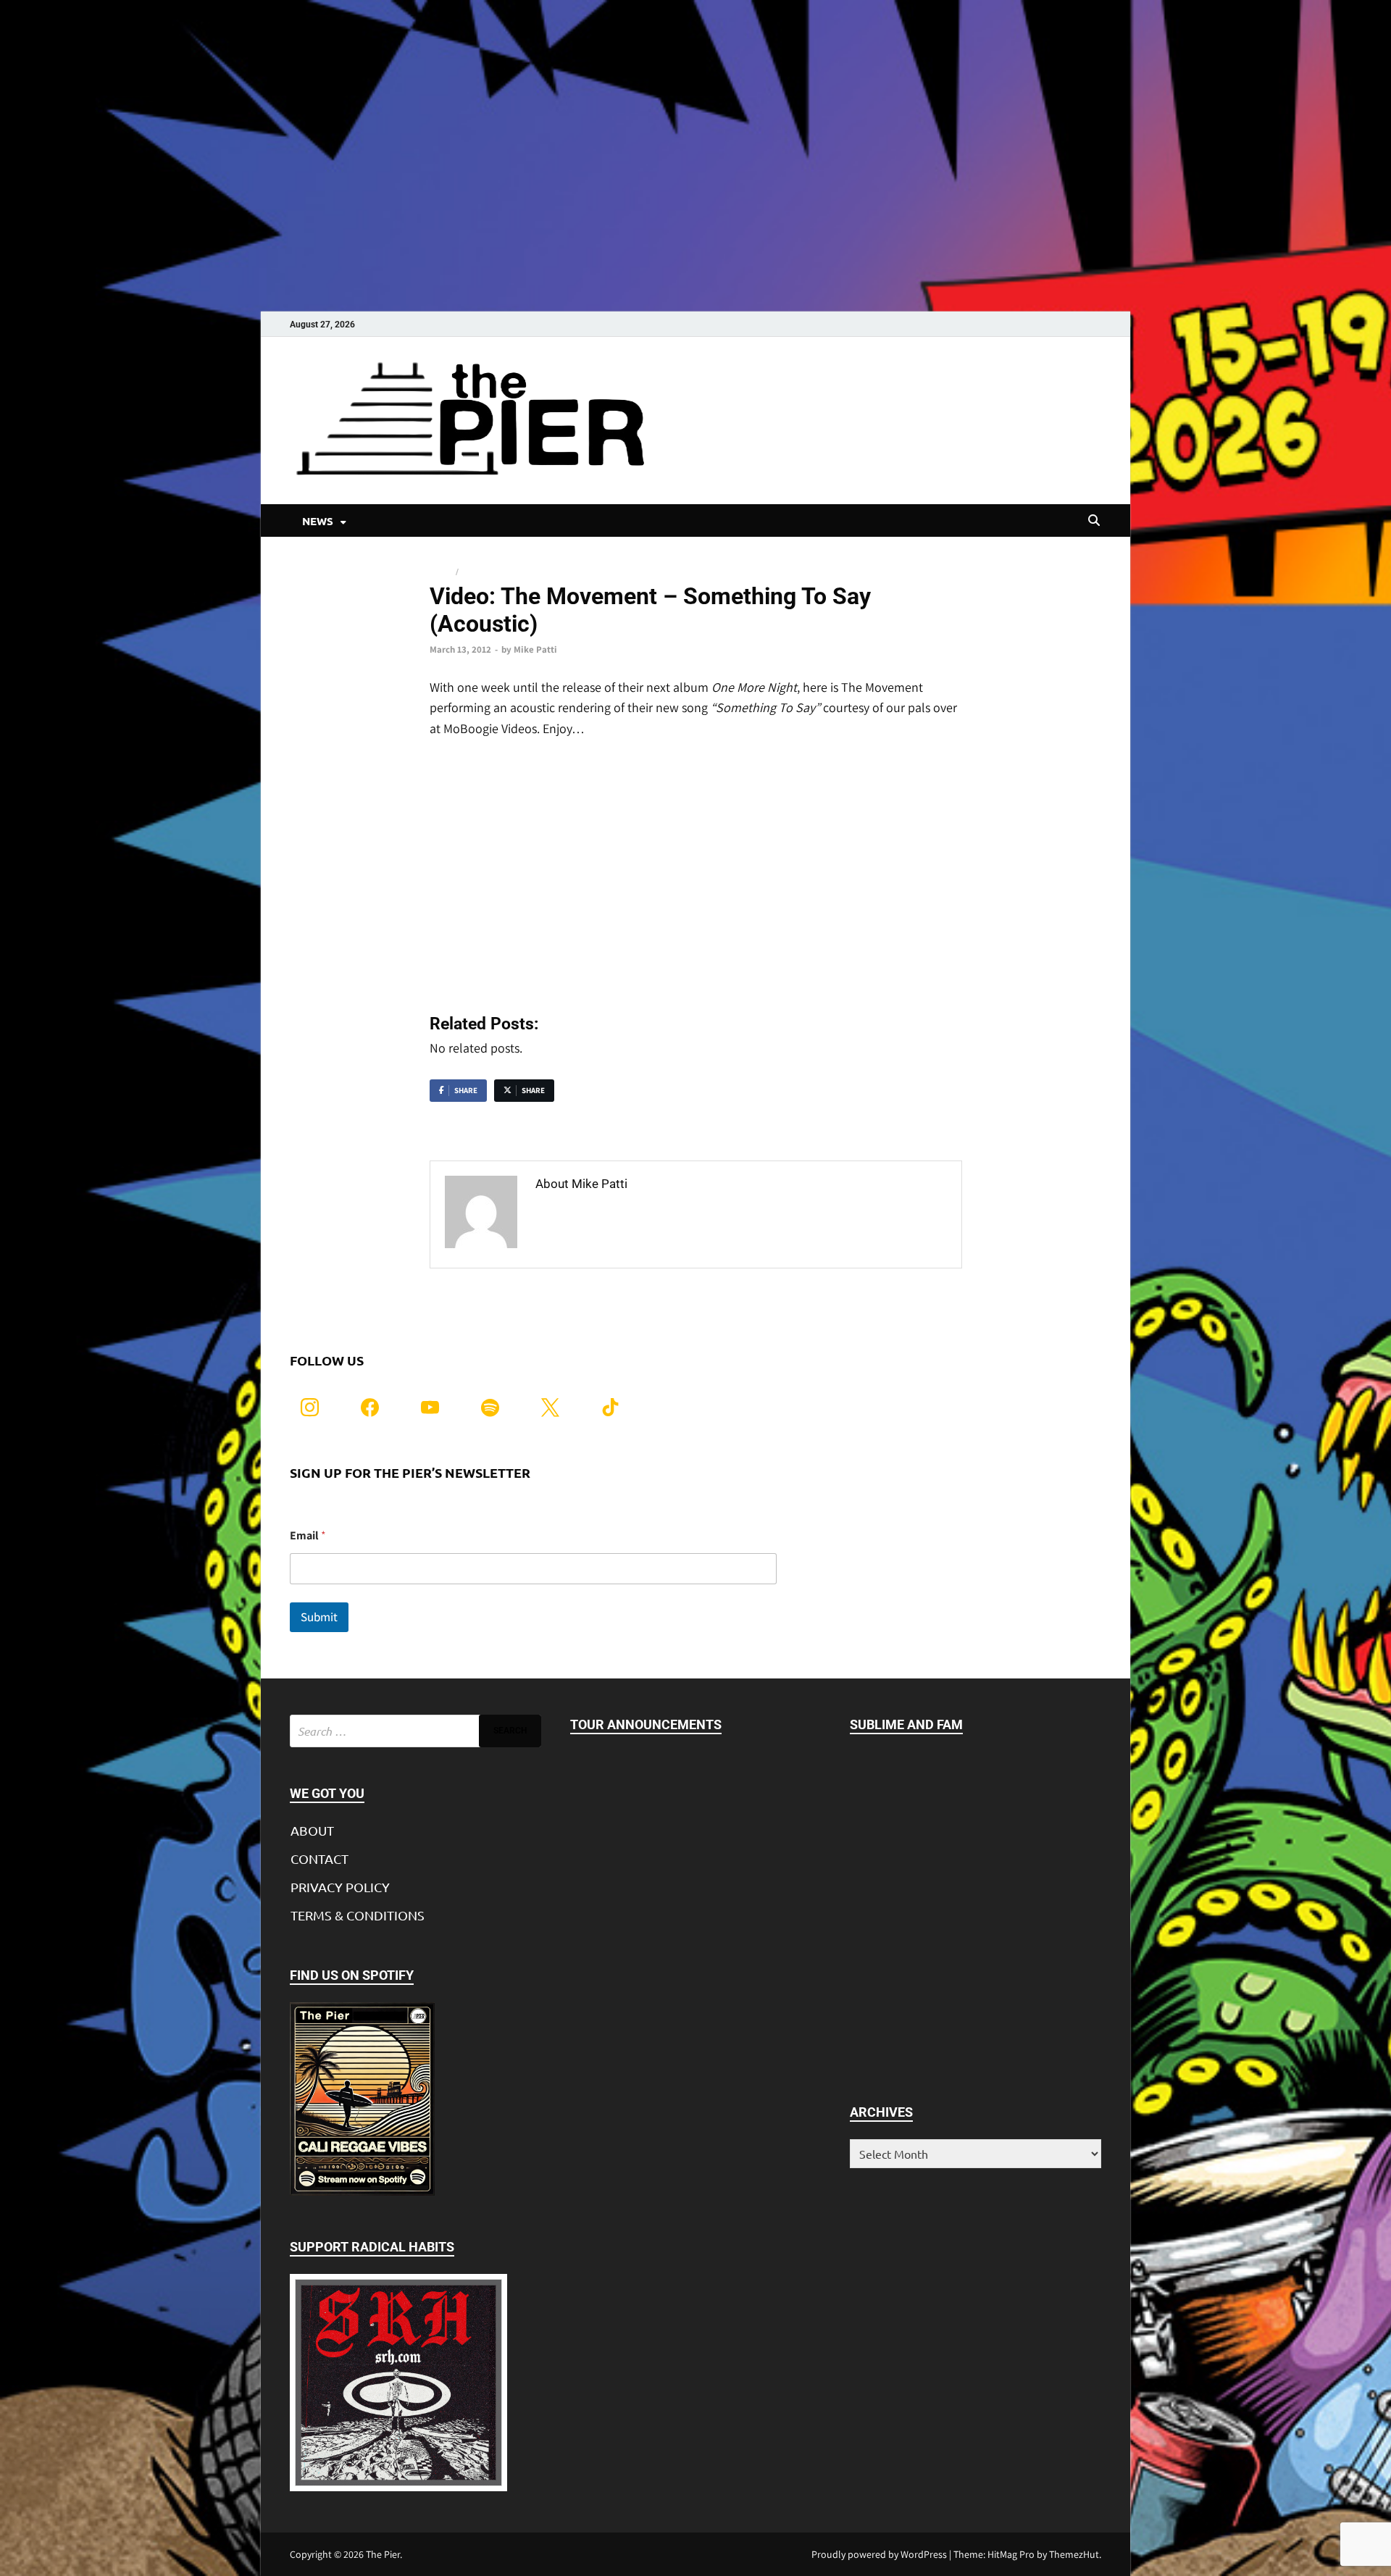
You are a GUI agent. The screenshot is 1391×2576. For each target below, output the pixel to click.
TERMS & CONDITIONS (358, 1915)
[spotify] (490, 1406)
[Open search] (1094, 521)
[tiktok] (610, 1406)
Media (442, 572)
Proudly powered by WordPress (879, 2554)
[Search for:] (415, 1731)
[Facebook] (370, 1406)
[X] (550, 1406)
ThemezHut (1074, 2554)
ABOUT (312, 1830)
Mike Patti (535, 649)
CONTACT (319, 1858)
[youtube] (430, 1406)
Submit (319, 1617)
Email (308, 1535)
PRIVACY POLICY (340, 1887)
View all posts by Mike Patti (615, 1214)
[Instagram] (310, 1406)
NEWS (318, 521)
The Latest (484, 572)
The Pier (383, 2554)
